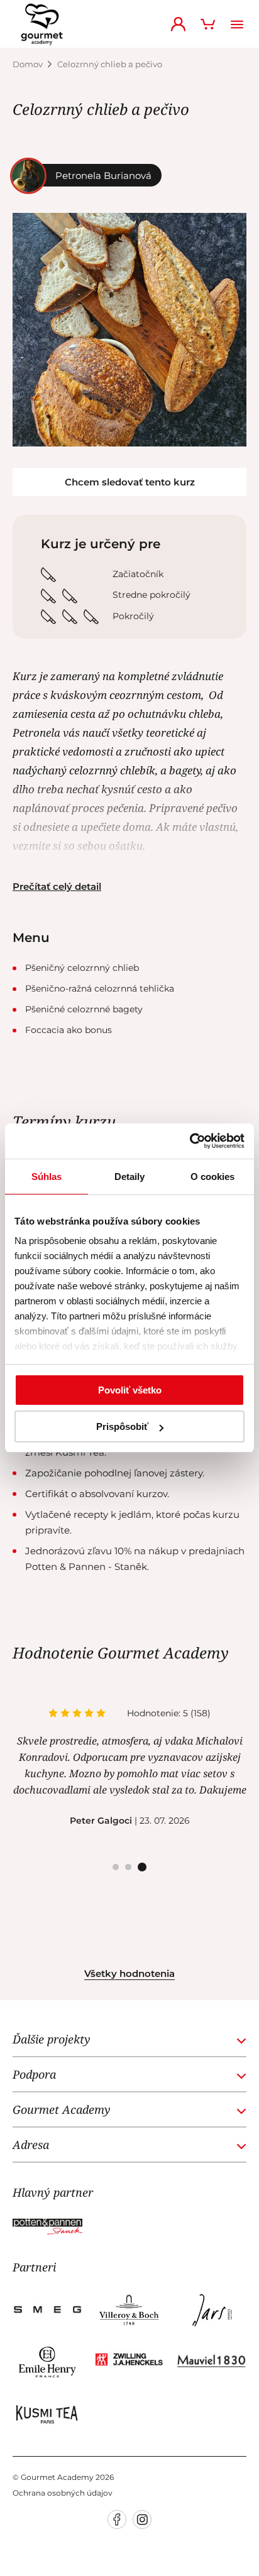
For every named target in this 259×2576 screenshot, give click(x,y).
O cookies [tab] (212, 1177)
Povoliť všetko (130, 1390)
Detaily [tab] (129, 1177)
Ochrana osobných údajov (63, 2493)
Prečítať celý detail (57, 886)
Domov (29, 64)
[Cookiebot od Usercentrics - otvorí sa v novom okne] (190, 1141)
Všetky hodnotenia (129, 1973)
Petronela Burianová (103, 176)
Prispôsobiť (122, 1426)
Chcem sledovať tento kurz (130, 482)
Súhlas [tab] (47, 1177)
